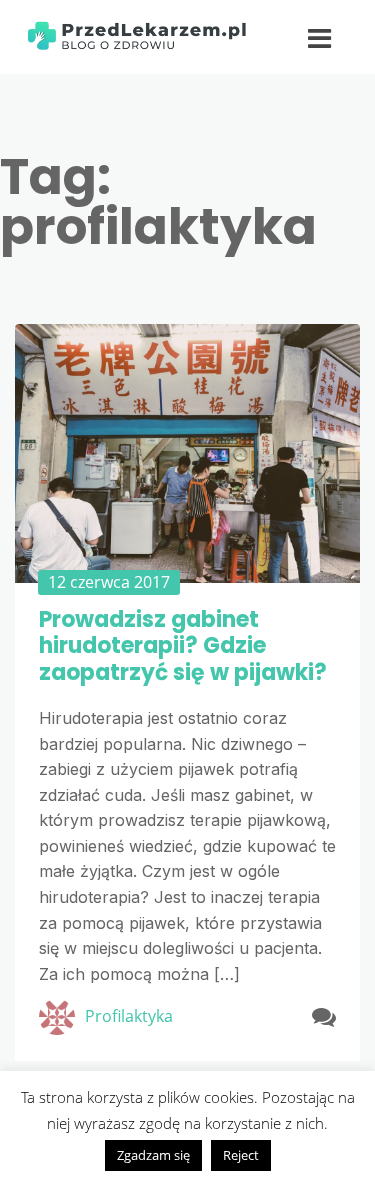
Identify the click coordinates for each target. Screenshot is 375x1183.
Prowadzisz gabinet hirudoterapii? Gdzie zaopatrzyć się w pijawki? (183, 646)
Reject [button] (241, 1155)
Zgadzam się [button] (153, 1155)
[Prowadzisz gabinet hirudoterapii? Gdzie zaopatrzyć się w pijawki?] (187, 453)
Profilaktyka (129, 1016)
